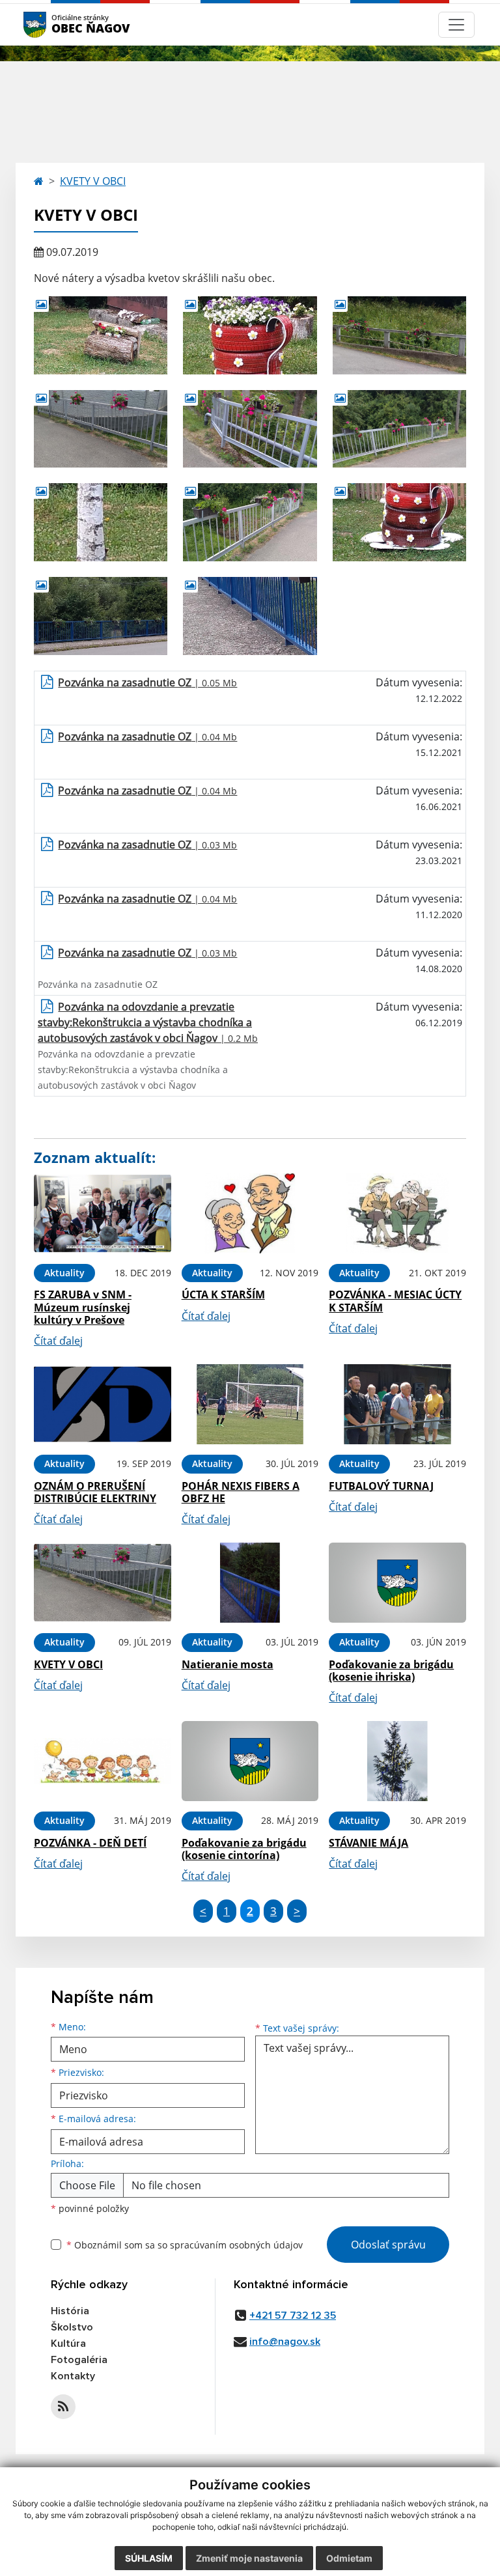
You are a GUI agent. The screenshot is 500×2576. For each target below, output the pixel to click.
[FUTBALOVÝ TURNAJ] (397, 1404)
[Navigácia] (456, 25)
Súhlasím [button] (149, 2558)
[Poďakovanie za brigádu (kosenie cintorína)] (250, 1761)
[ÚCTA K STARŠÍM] (250, 1213)
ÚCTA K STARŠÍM (223, 1295)
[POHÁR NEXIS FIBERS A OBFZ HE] (250, 1404)
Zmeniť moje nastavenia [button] (249, 2558)
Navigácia (54, 24)
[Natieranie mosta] (250, 1583)
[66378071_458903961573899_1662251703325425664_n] (250, 429)
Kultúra (68, 2344)
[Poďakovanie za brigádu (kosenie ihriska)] (397, 1583)
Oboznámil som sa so (185, 2245)
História (70, 2311)
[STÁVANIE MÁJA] (397, 1761)
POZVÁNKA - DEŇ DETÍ (90, 1843)
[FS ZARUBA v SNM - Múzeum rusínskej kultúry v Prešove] (103, 1213)
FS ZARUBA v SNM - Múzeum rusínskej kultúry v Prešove (83, 1307)
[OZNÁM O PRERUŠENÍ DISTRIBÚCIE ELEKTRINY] (103, 1404)
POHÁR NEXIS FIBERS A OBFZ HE (241, 1492)
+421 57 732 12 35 (293, 2316)
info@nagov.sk (285, 2342)
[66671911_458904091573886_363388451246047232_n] (399, 522)
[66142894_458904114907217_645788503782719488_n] (101, 335)
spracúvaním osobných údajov (236, 2245)
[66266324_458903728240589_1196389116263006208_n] (101, 429)
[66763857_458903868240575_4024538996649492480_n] (250, 616)
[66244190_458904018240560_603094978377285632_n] (399, 335)
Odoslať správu (388, 2245)
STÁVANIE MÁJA (368, 1843)
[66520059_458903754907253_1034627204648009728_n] (101, 522)
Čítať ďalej (58, 1341)
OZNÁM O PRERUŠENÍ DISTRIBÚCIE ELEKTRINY (95, 1492)
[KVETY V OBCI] (103, 1583)
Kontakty (73, 2376)
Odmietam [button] (349, 2558)
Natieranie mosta (228, 1664)
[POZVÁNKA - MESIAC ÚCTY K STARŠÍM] (397, 1213)
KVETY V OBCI (93, 181)
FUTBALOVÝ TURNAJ (381, 1486)
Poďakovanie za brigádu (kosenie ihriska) (391, 1671)
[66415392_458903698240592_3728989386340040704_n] (250, 522)
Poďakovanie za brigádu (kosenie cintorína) (244, 1849)
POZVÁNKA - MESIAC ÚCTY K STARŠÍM (395, 1301)
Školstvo (72, 2327)
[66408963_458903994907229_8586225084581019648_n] (399, 429)
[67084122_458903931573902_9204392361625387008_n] (101, 616)
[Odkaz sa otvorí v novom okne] (63, 2407)
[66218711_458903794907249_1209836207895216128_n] (250, 335)
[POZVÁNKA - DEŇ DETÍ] (103, 1761)
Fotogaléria (79, 2360)
